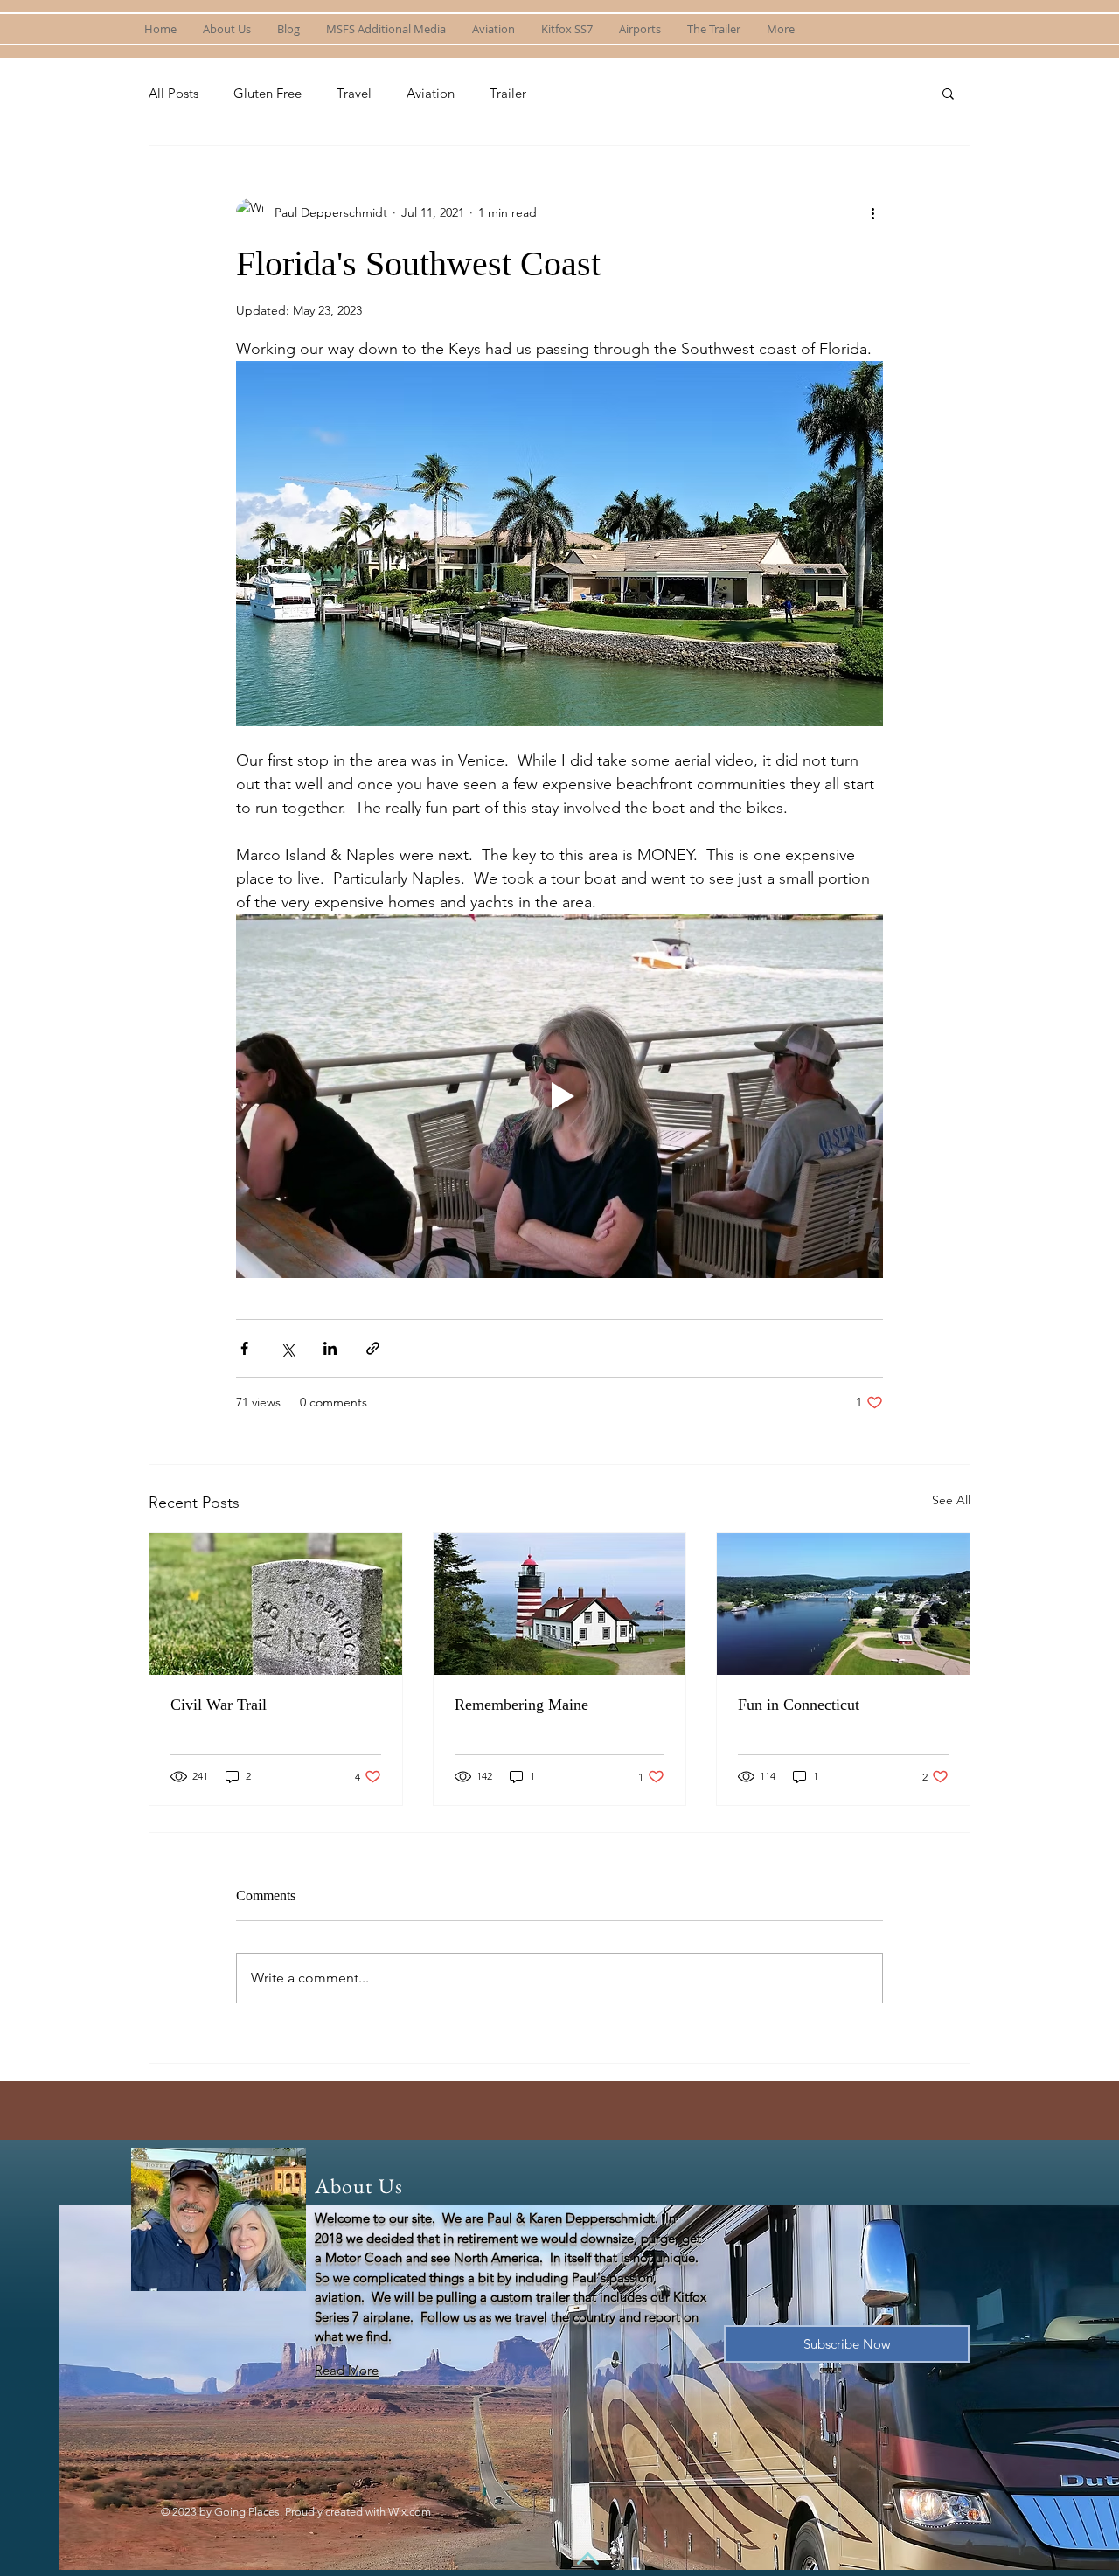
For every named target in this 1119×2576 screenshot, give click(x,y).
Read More (347, 2370)
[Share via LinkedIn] (330, 1348)
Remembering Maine (521, 1705)
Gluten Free (268, 93)
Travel (354, 93)
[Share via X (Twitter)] (287, 1348)
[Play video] (559, 1096)
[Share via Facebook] (244, 1348)
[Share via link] (373, 1348)
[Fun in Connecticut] (843, 1604)
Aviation (431, 93)
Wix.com (410, 2512)
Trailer (508, 93)
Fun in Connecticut (799, 1705)
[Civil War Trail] (276, 1604)
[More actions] (872, 212)
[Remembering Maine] (560, 1604)
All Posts (174, 93)
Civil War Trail (219, 1705)
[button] (948, 93)
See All (951, 1500)
